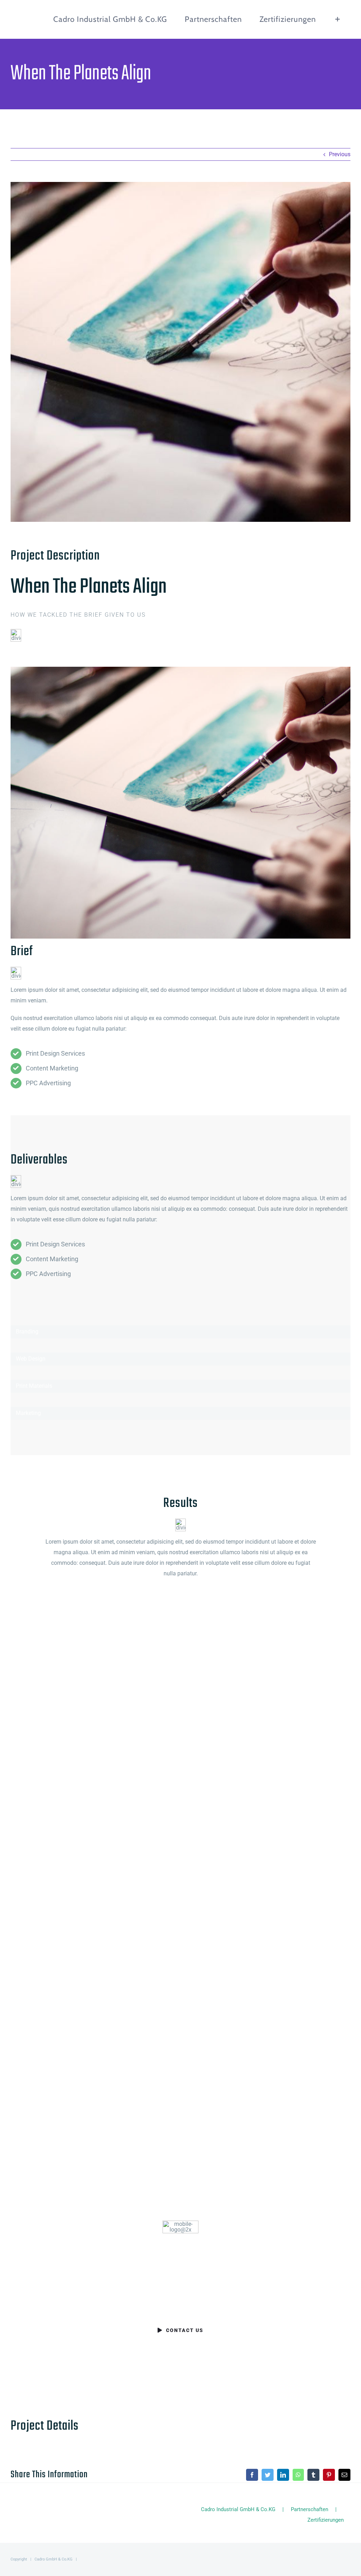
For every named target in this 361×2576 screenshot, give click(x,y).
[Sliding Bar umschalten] (338, 19)
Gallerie (107, 1706)
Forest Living (84, 1876)
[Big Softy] (265, 1706)
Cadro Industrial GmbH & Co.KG (238, 2509)
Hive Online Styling (84, 2046)
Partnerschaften (310, 2509)
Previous (340, 154)
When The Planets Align (84, 1706)
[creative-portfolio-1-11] (180, 669)
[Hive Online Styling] (96, 2046)
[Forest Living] (96, 1876)
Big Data (254, 1876)
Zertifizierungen (326, 2520)
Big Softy (254, 1706)
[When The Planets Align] (96, 1706)
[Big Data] (265, 1876)
